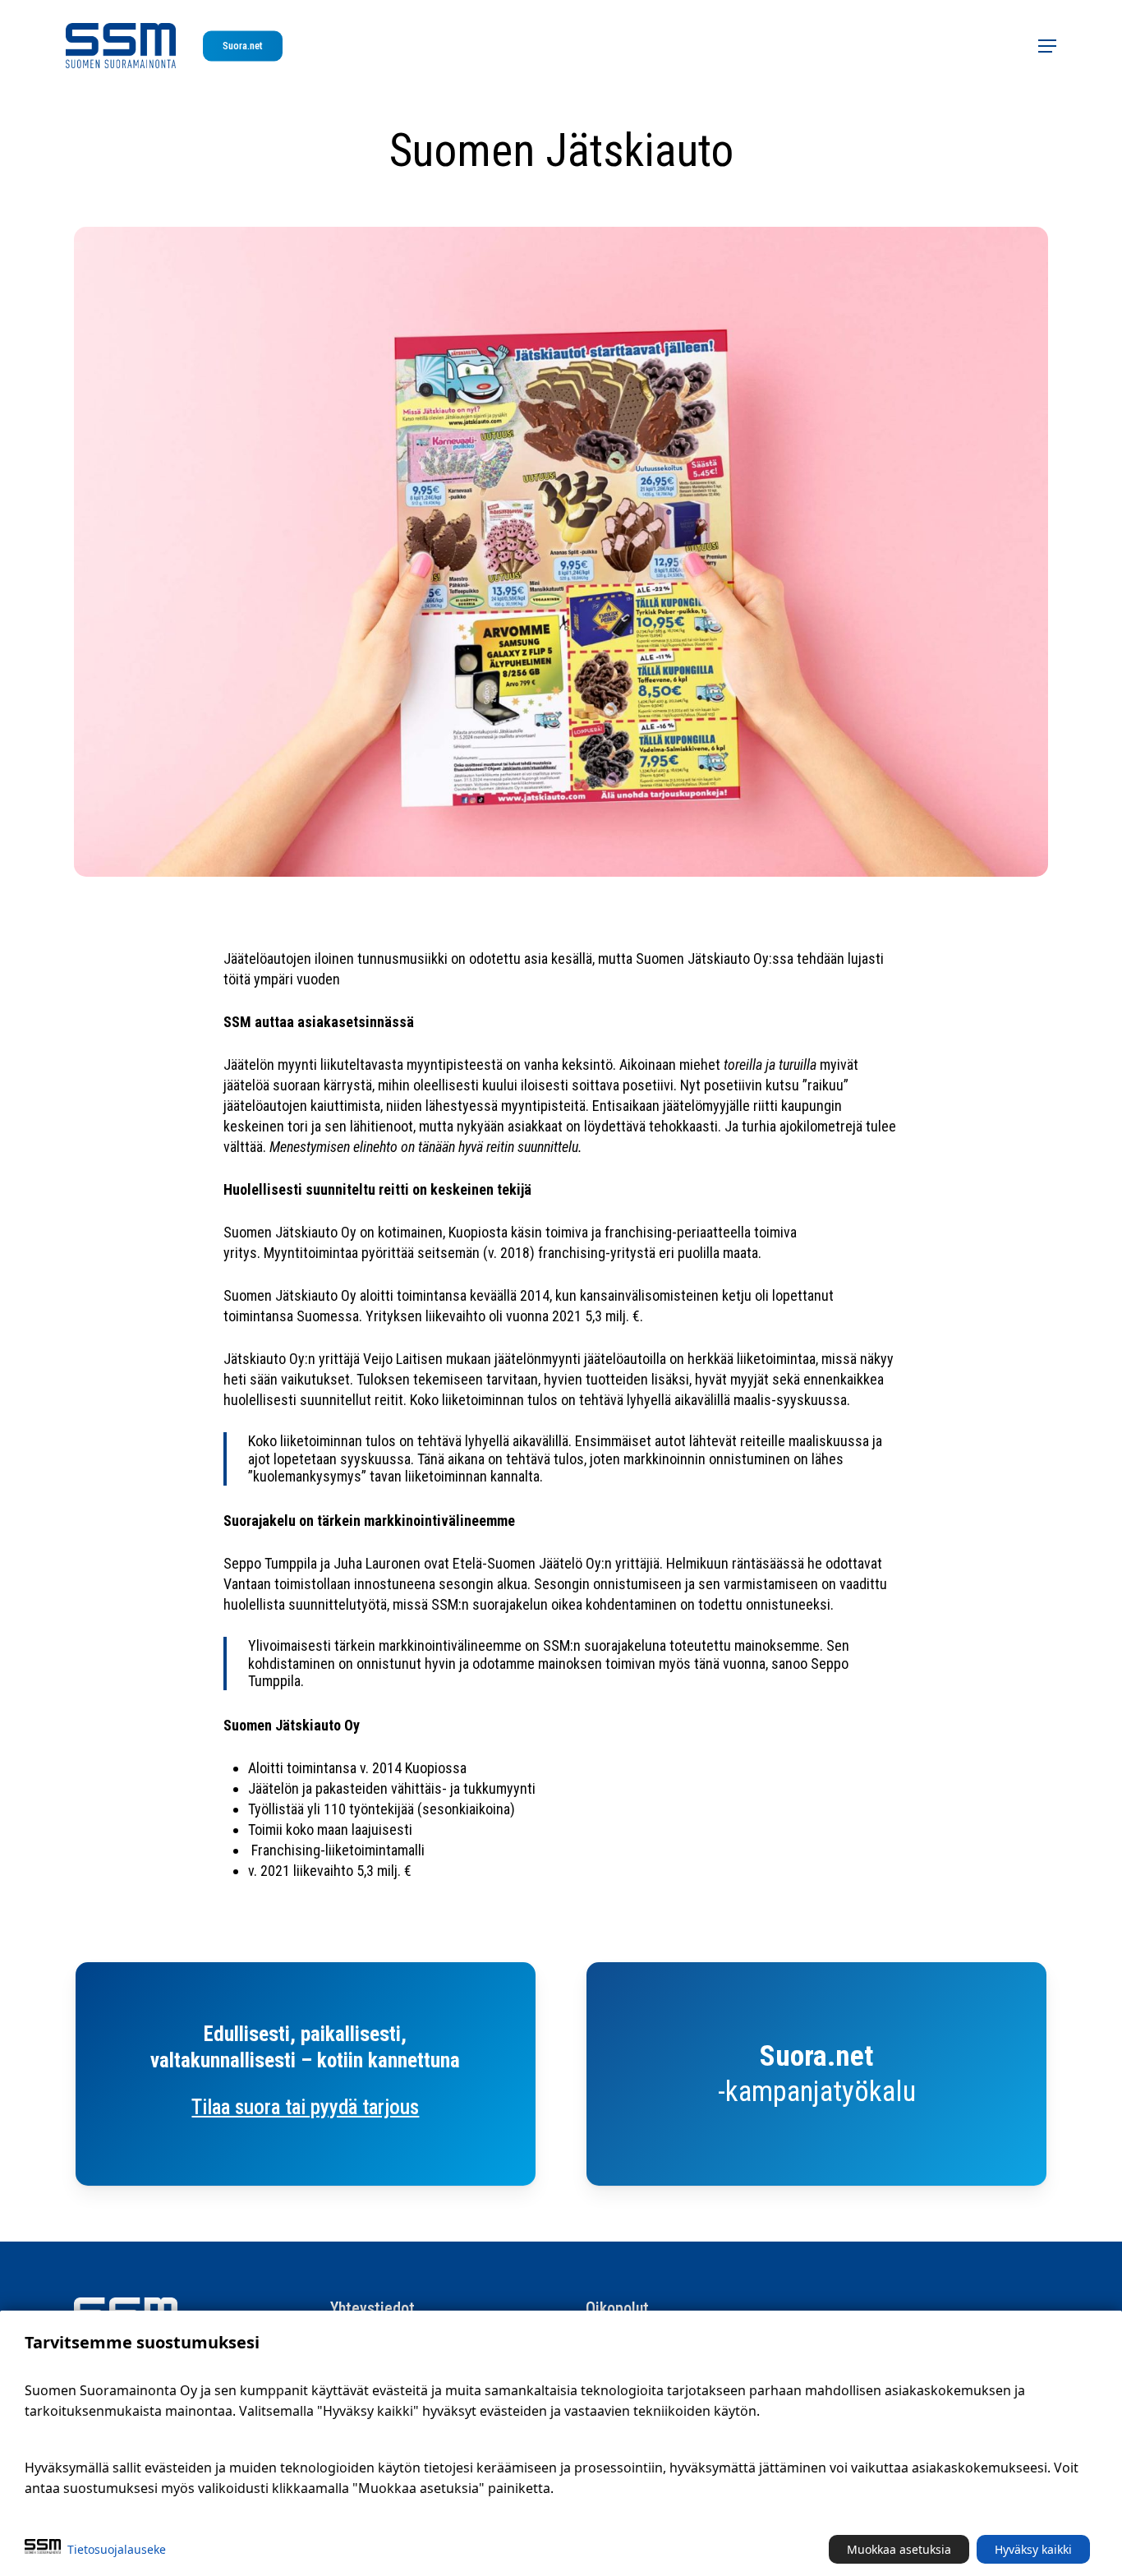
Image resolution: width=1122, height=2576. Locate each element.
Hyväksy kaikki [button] (1033, 2549)
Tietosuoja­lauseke (117, 2549)
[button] (1047, 46)
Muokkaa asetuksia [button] (899, 2549)
